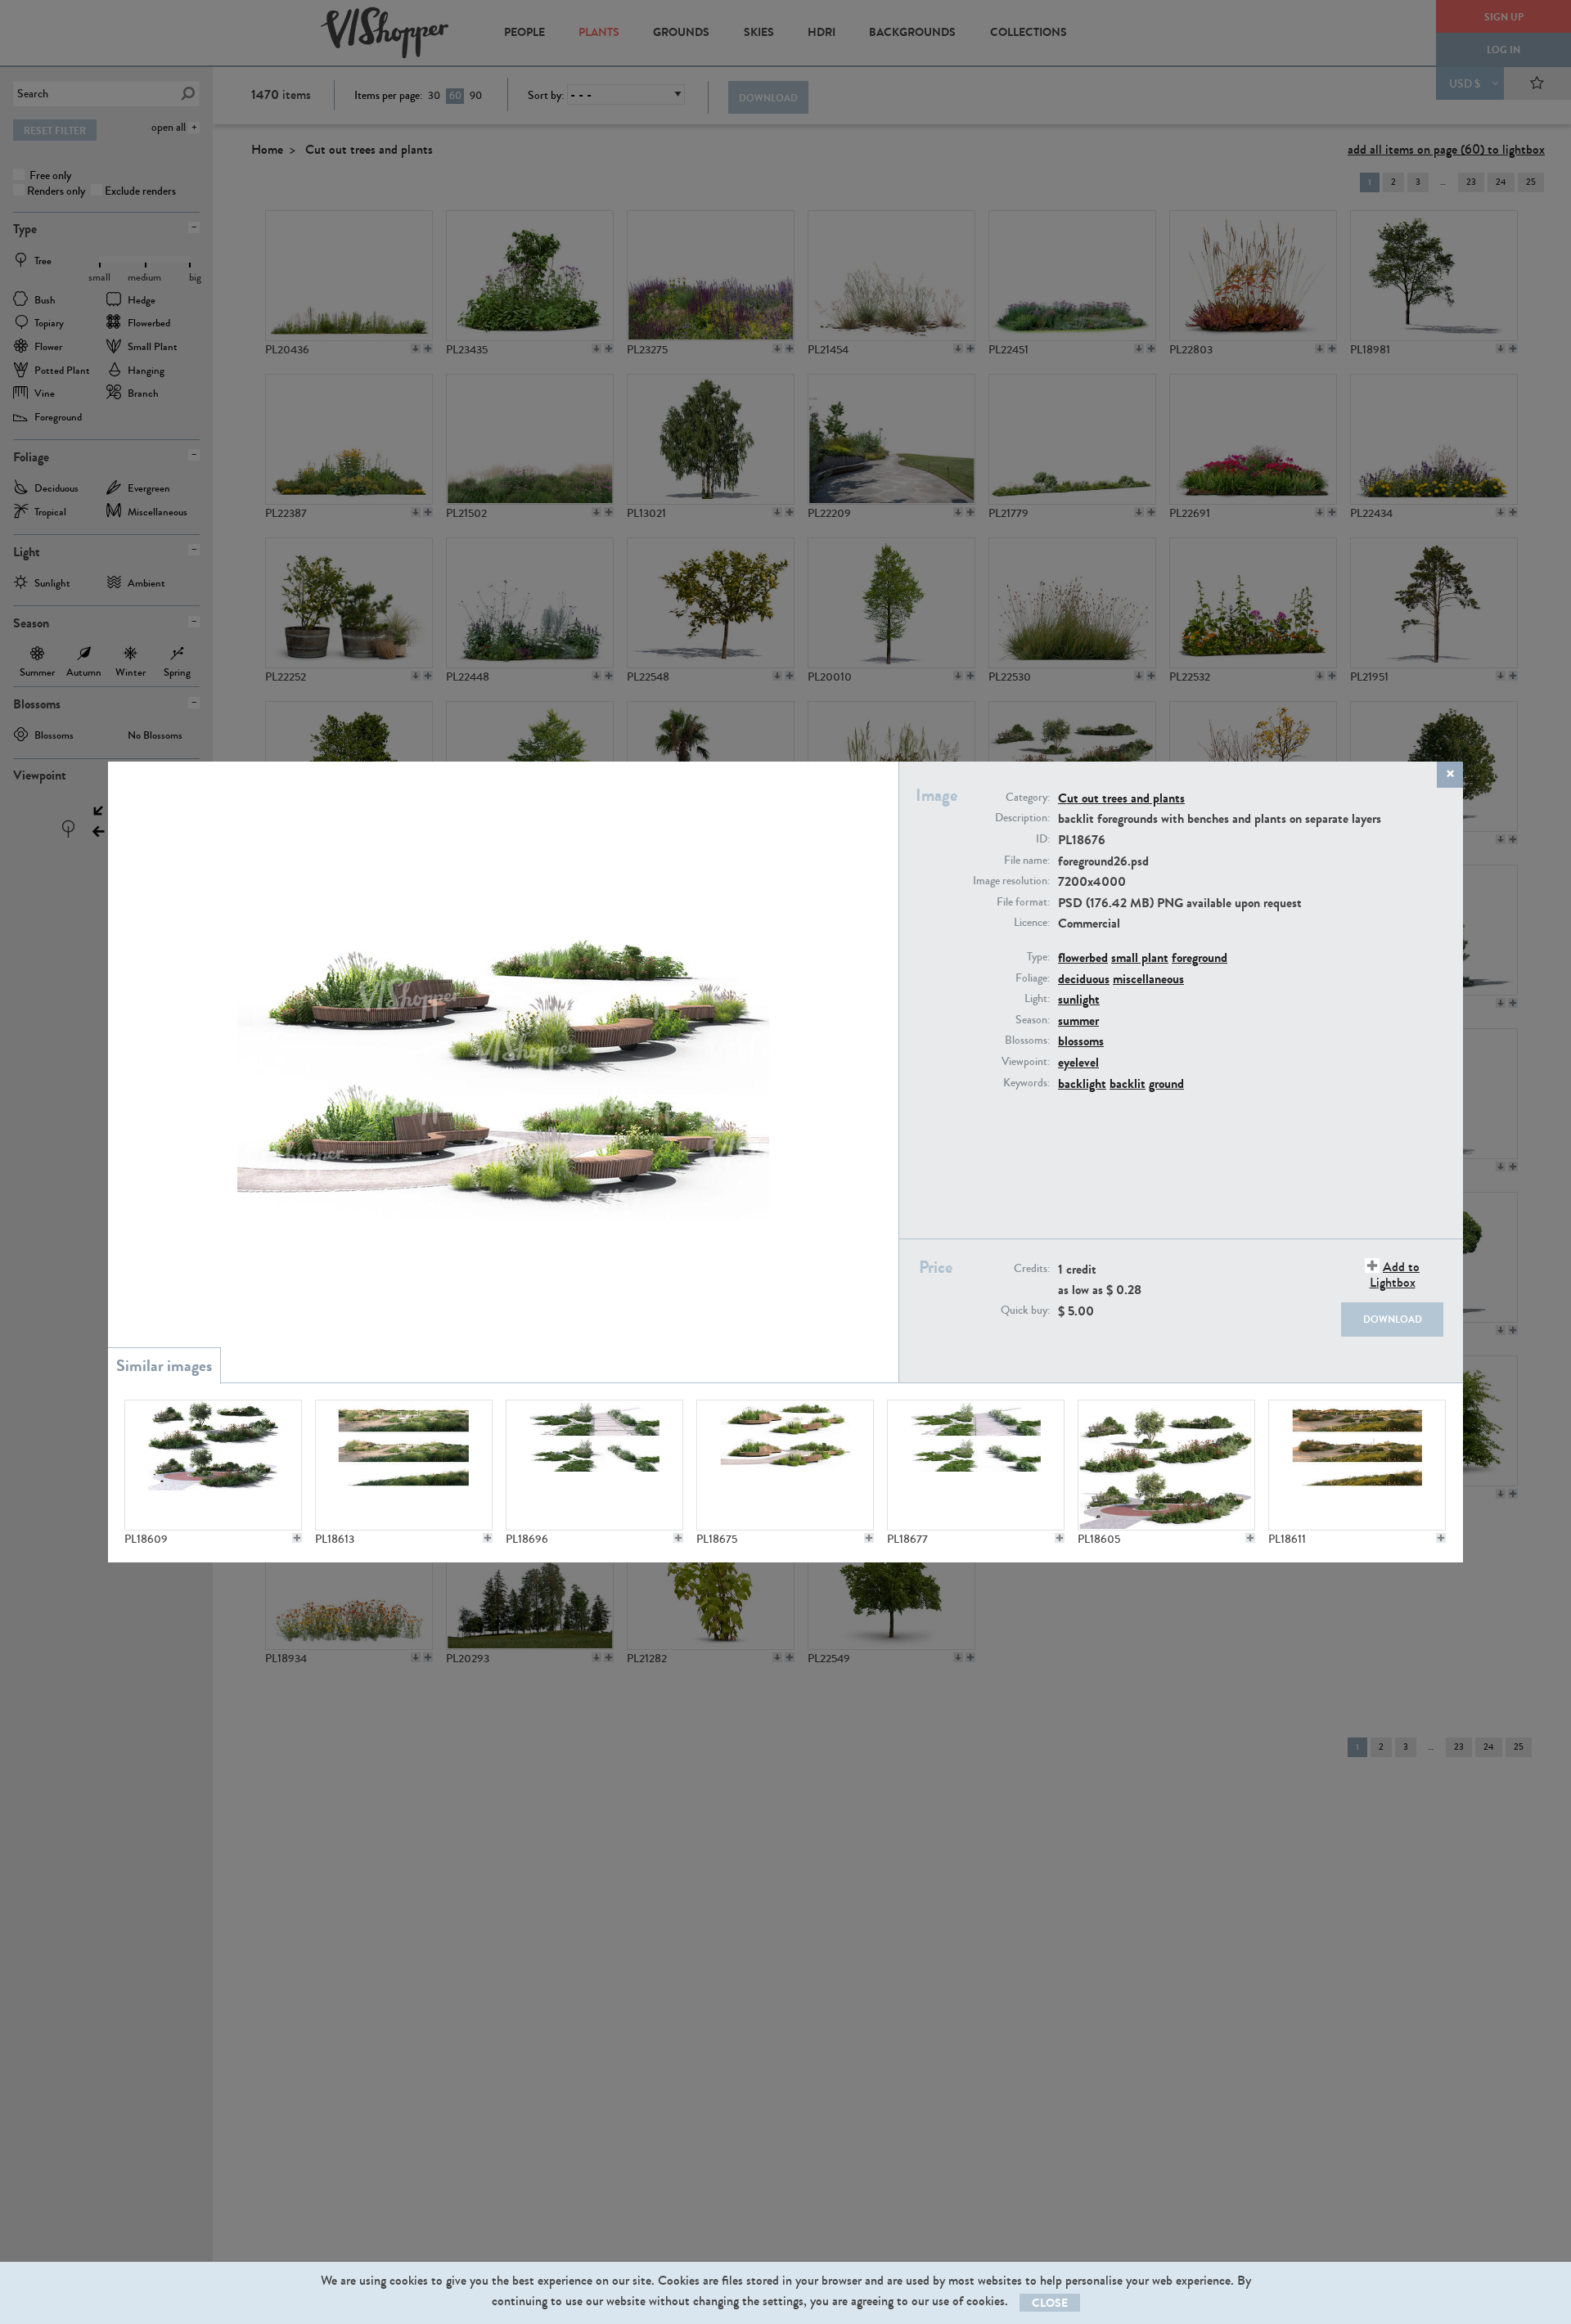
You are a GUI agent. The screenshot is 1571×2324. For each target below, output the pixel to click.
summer (1078, 1020)
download (1393, 1319)
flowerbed (1083, 957)
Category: (1028, 798)
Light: (1037, 999)
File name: (1027, 861)
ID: (1043, 839)
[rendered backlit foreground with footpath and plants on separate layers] (594, 1465)
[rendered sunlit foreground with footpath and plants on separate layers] (976, 1465)
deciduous (1084, 979)
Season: (1033, 1020)
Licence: (1032, 923)
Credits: (1032, 1269)
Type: (1038, 957)
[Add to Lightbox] (297, 1538)
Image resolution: (1011, 881)
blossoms (1081, 1041)
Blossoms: (1027, 1041)
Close (1050, 2303)
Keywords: (1026, 1083)
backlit (1128, 1083)
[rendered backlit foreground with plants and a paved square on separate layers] (213, 1465)
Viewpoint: (1026, 1062)
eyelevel (1078, 1062)
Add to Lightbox (1395, 1274)
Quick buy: (1025, 1310)
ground (1166, 1083)
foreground (1200, 957)
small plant (1140, 957)
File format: (1023, 902)
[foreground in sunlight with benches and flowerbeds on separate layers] (785, 1465)
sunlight (1079, 999)
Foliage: (1033, 978)
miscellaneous (1148, 979)
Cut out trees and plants (1121, 798)
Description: (1022, 818)
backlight (1082, 1083)
